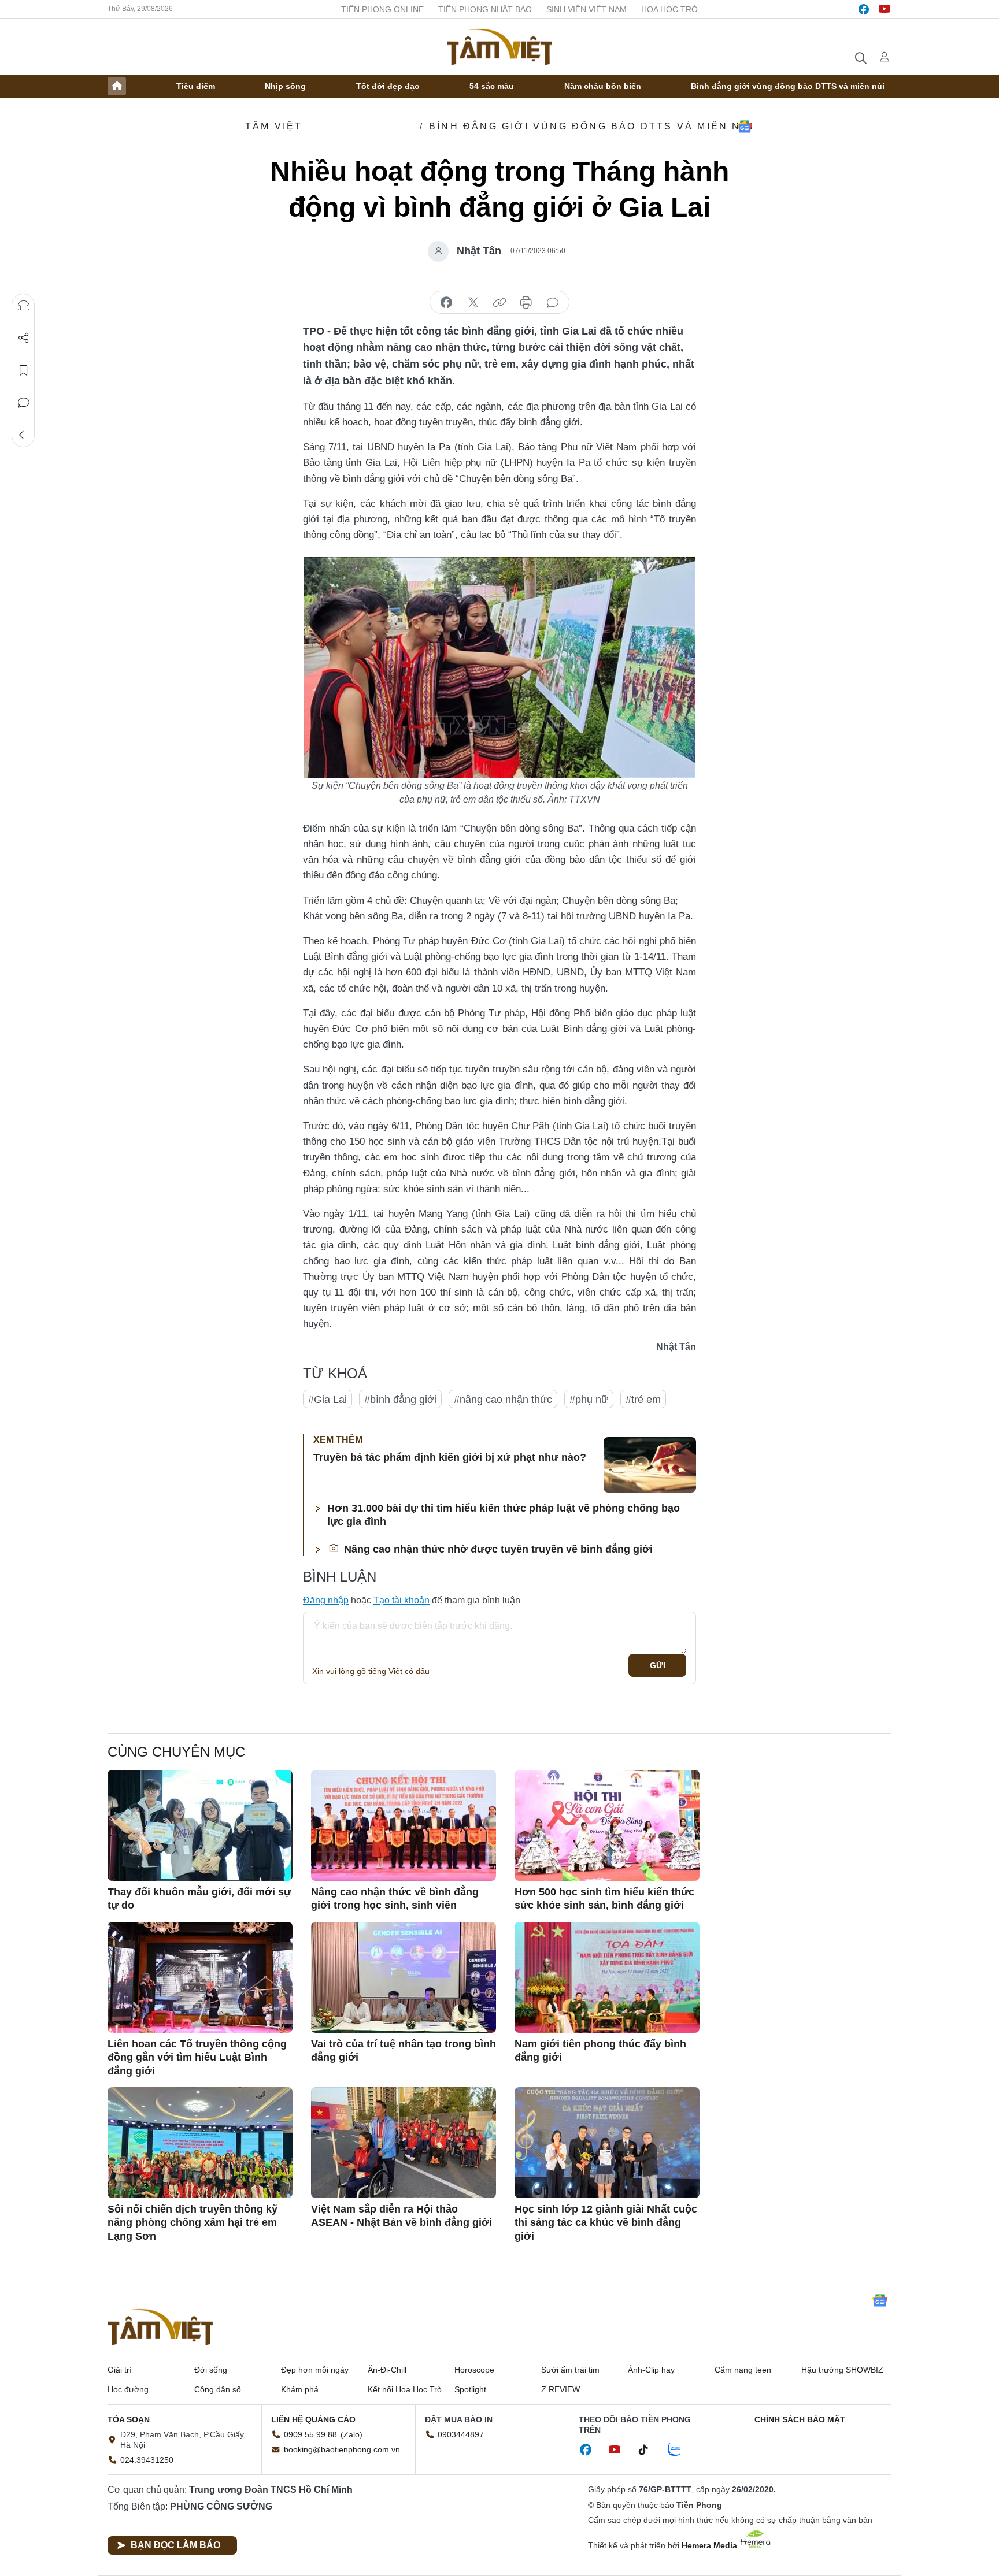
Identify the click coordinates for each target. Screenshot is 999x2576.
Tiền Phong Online (382, 9)
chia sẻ (446, 303)
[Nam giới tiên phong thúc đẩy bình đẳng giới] (607, 1977)
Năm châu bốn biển (603, 86)
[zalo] (680, 2450)
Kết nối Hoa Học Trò (405, 2389)
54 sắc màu (492, 86)
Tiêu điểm (196, 86)
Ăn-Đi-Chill (387, 2370)
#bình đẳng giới (400, 1400)
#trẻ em (643, 1400)
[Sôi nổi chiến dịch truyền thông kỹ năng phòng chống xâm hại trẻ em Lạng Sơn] (200, 2143)
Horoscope (474, 2370)
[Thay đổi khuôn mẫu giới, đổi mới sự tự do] (200, 1825)
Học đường (128, 2389)
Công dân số (218, 2389)
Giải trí (120, 2370)
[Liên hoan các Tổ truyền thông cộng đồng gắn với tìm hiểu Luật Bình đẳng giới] (200, 1977)
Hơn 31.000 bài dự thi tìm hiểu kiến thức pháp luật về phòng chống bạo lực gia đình (504, 1515)
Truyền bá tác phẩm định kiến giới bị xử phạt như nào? (450, 1457)
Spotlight (470, 2389)
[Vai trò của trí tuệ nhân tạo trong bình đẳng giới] (404, 1977)
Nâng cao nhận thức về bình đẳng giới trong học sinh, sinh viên (395, 1898)
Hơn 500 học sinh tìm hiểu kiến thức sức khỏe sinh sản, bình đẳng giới (604, 1898)
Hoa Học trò (669, 9)
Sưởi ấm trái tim (570, 2370)
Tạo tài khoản (402, 1600)
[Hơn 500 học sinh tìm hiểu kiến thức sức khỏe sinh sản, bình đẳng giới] (607, 1825)
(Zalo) (351, 2434)
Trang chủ (117, 86)
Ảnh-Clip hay (651, 2370)
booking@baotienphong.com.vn (342, 2449)
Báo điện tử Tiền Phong (499, 47)
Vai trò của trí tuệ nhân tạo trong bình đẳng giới (404, 2050)
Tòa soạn (129, 2419)
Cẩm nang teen (743, 2370)
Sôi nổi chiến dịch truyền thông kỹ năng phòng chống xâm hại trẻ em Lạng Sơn (193, 2223)
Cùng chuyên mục (176, 1752)
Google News (745, 127)
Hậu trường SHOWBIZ (842, 2370)
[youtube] (885, 9)
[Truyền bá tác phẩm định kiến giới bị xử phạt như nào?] (650, 1465)
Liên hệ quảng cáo (313, 2419)
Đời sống (211, 2370)
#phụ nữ (589, 1400)
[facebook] (864, 9)
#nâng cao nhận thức (503, 1400)
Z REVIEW (560, 2389)
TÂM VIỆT (274, 126)
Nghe (24, 306)
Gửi (658, 1665)
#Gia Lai (328, 1400)
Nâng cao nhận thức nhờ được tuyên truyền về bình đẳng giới (497, 1549)
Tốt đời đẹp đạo (388, 86)
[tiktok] (649, 2450)
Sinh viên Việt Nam (587, 9)
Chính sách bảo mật (800, 2419)
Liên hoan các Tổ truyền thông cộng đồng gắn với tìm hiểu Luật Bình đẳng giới (197, 2057)
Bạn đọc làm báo (175, 2545)
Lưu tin (24, 370)
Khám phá (300, 2389)
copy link (499, 303)
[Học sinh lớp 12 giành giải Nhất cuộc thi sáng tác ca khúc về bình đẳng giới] (607, 2143)
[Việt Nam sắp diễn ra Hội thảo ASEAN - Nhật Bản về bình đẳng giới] (404, 2143)
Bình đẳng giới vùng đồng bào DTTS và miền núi (788, 86)
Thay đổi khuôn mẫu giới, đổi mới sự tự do (199, 1898)
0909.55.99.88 (310, 2434)
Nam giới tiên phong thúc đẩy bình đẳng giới (600, 2050)
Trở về (24, 435)
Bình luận (24, 403)
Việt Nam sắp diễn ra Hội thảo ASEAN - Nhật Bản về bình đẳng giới (402, 2216)
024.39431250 (147, 2460)
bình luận (553, 303)
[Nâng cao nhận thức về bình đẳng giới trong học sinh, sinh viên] (404, 1825)
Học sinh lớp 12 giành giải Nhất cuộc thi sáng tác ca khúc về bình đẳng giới (606, 2223)
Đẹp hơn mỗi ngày (315, 2370)
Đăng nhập (326, 1600)
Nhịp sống (285, 86)
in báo (526, 303)
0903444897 (461, 2434)
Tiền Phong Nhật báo (485, 9)
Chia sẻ (24, 338)
